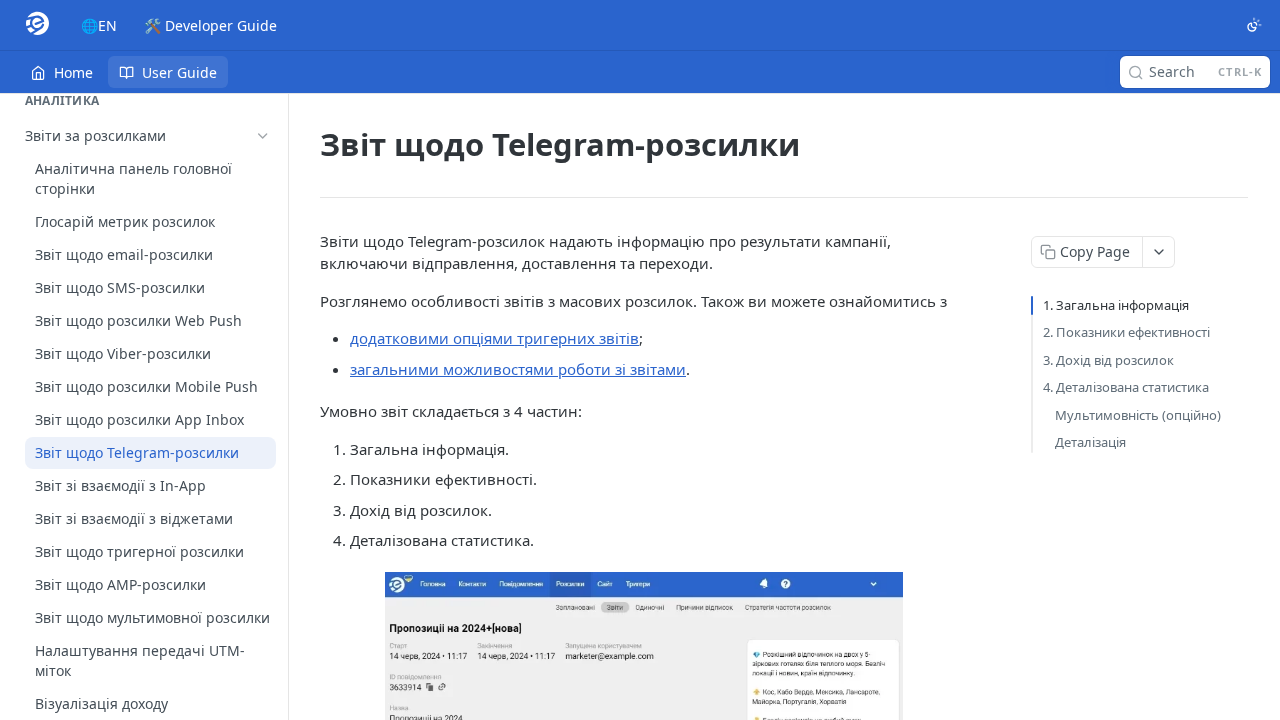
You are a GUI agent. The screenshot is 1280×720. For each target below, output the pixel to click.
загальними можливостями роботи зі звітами (518, 369)
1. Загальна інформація (1116, 305)
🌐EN (99, 25)
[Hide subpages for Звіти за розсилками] (263, 136)
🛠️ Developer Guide (210, 25)
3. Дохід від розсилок (1108, 360)
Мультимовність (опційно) (1138, 415)
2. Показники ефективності (1126, 332)
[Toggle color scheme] (1254, 25)
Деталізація (1090, 442)
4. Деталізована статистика (1126, 387)
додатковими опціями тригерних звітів (494, 338)
